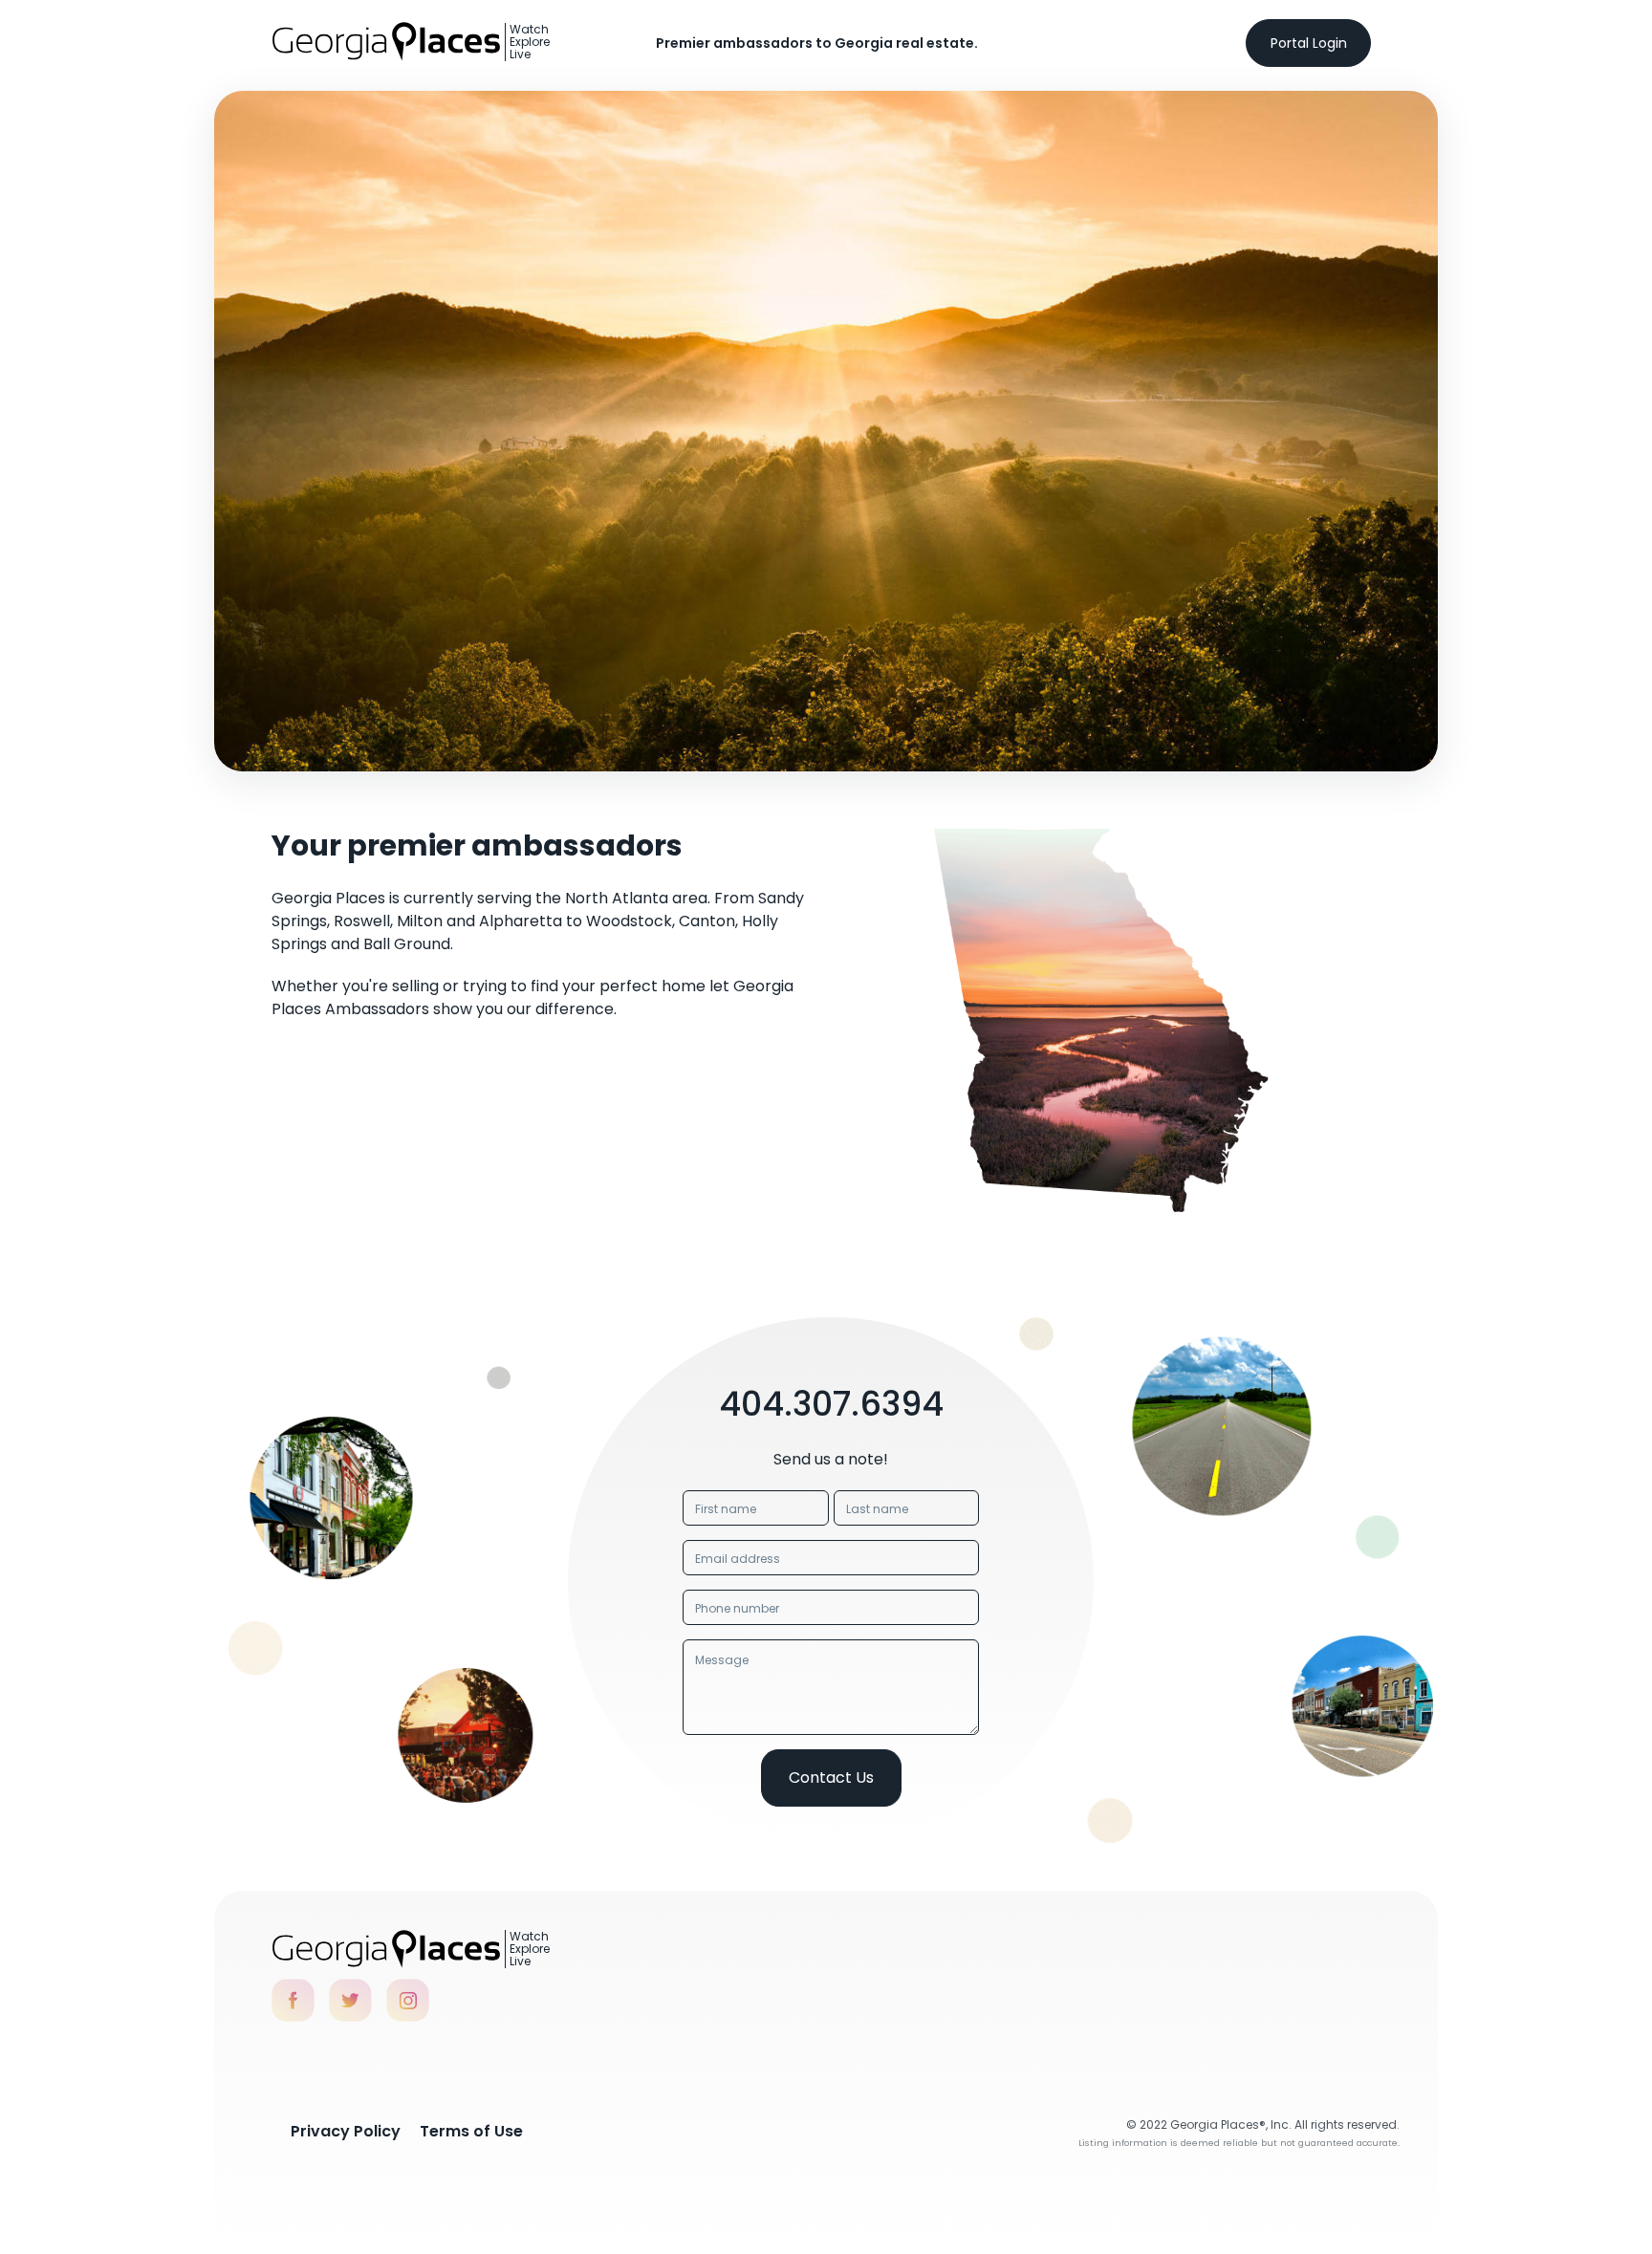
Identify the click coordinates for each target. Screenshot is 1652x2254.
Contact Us (831, 1777)
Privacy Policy (346, 2131)
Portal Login (1309, 43)
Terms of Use (471, 2131)
